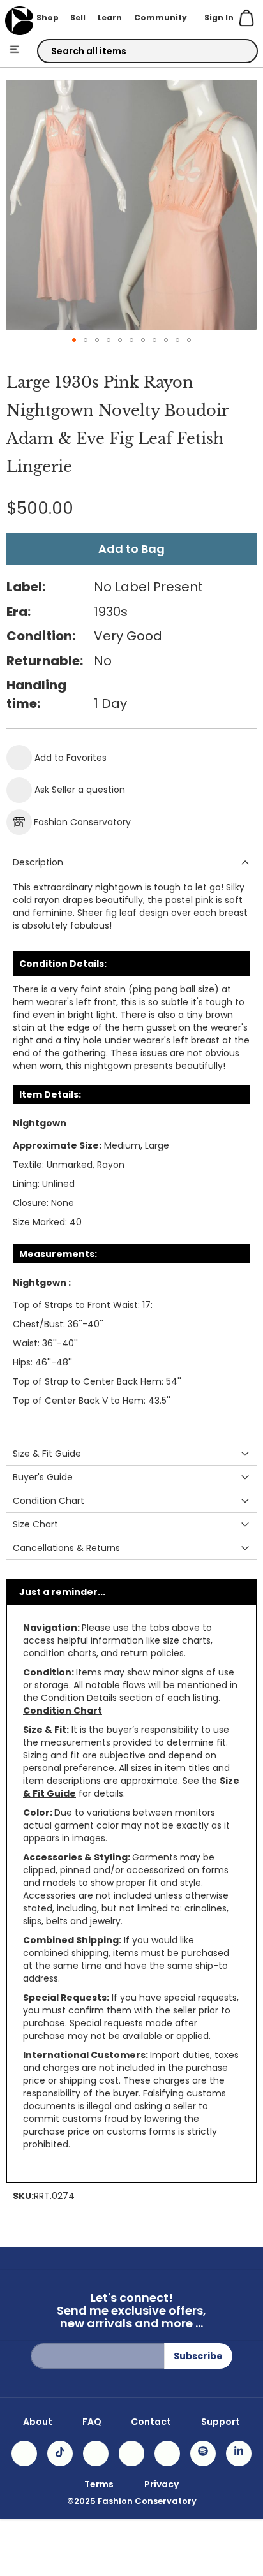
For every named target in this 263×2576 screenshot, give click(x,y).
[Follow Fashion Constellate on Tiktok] (60, 2454)
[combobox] (147, 51)
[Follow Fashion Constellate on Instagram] (24, 2454)
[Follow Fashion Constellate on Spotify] (203, 2454)
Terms (99, 2484)
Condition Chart (63, 1711)
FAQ (92, 2422)
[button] (74, 340)
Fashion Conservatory (82, 822)
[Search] (237, 52)
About (38, 2422)
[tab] (131, 863)
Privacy (162, 2484)
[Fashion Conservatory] (19, 21)
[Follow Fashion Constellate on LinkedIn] (239, 2454)
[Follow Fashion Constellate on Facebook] (96, 2454)
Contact (151, 2422)
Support (221, 2422)
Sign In (219, 18)
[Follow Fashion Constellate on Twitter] (131, 2454)
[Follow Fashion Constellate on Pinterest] (167, 2454)
